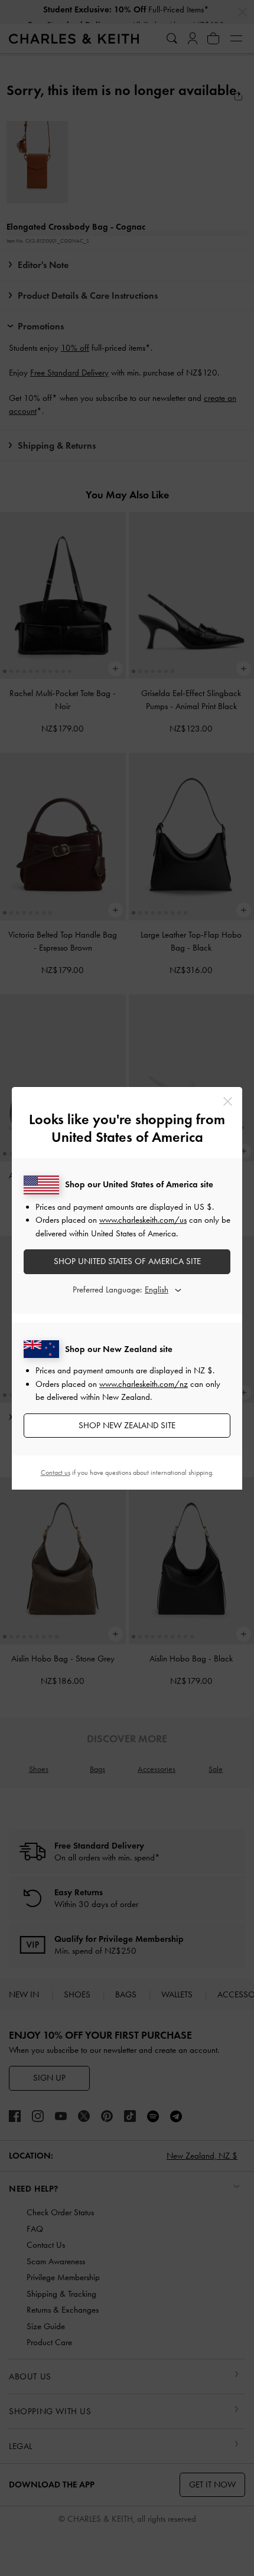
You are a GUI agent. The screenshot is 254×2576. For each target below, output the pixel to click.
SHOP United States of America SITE (127, 1261)
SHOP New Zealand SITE (127, 1425)
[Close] (228, 1101)
